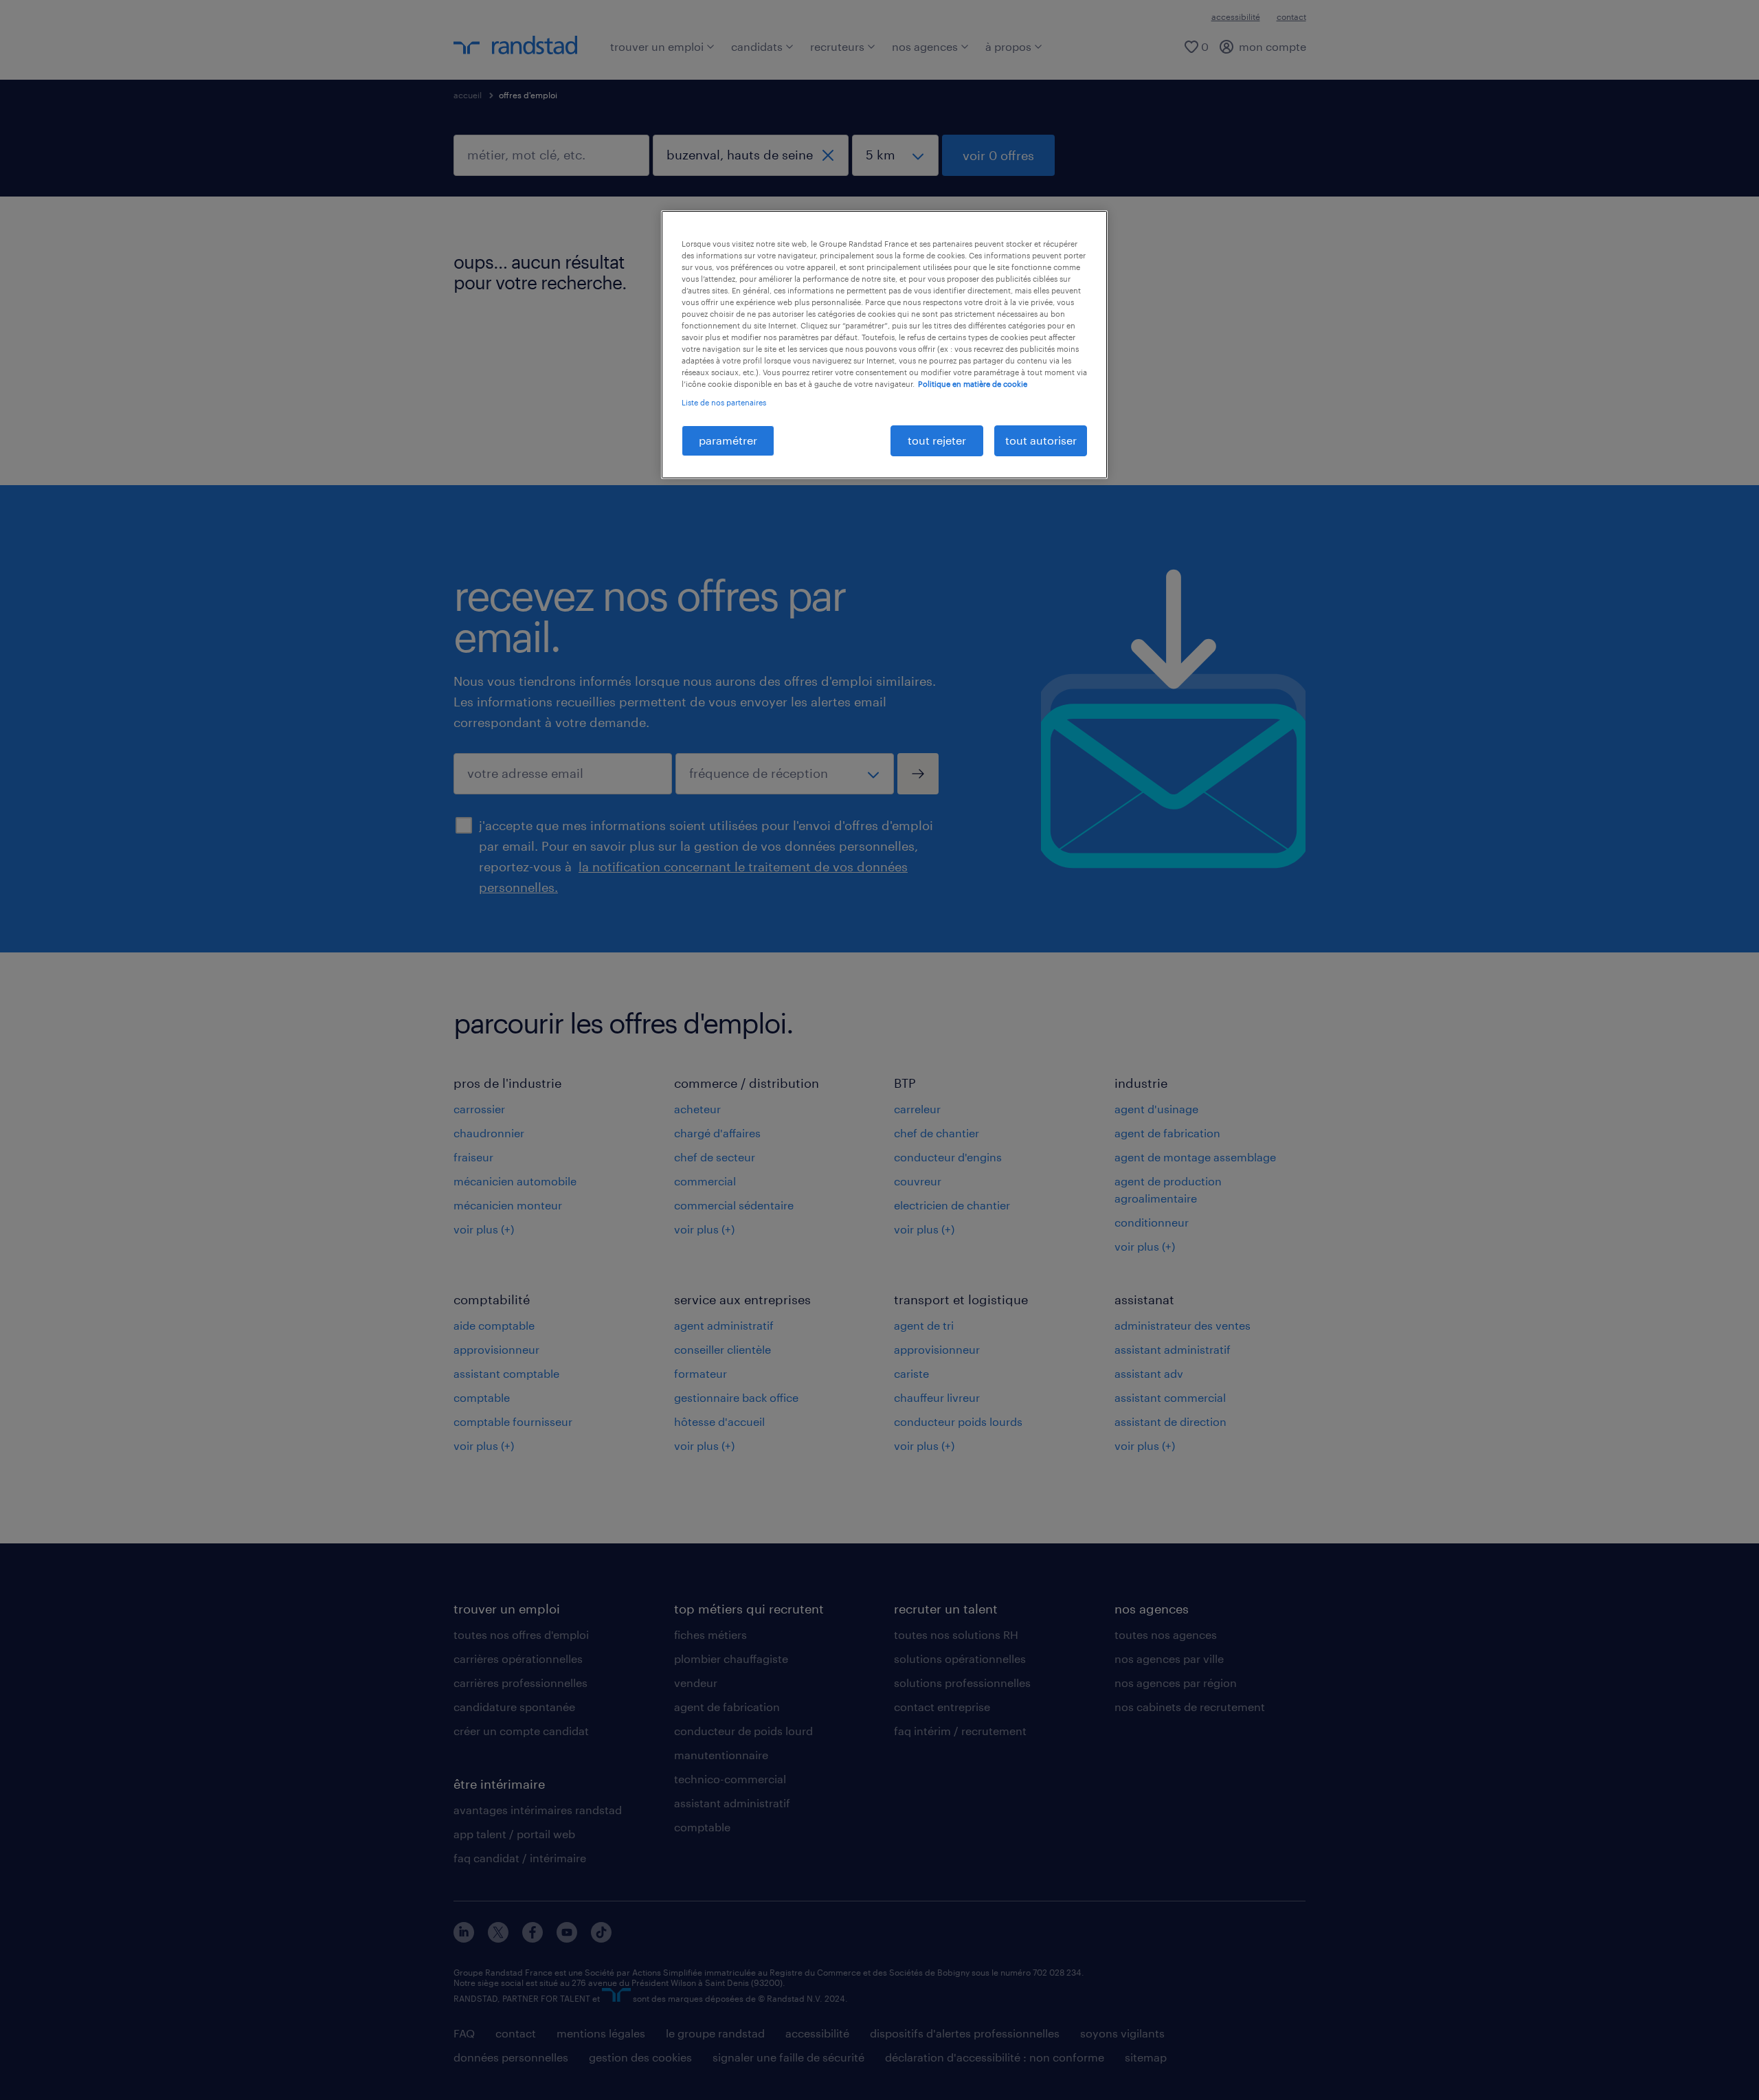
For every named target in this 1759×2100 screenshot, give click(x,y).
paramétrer (728, 440)
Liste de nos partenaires (724, 402)
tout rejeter (937, 440)
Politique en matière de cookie (973, 384)
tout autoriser (1041, 440)
